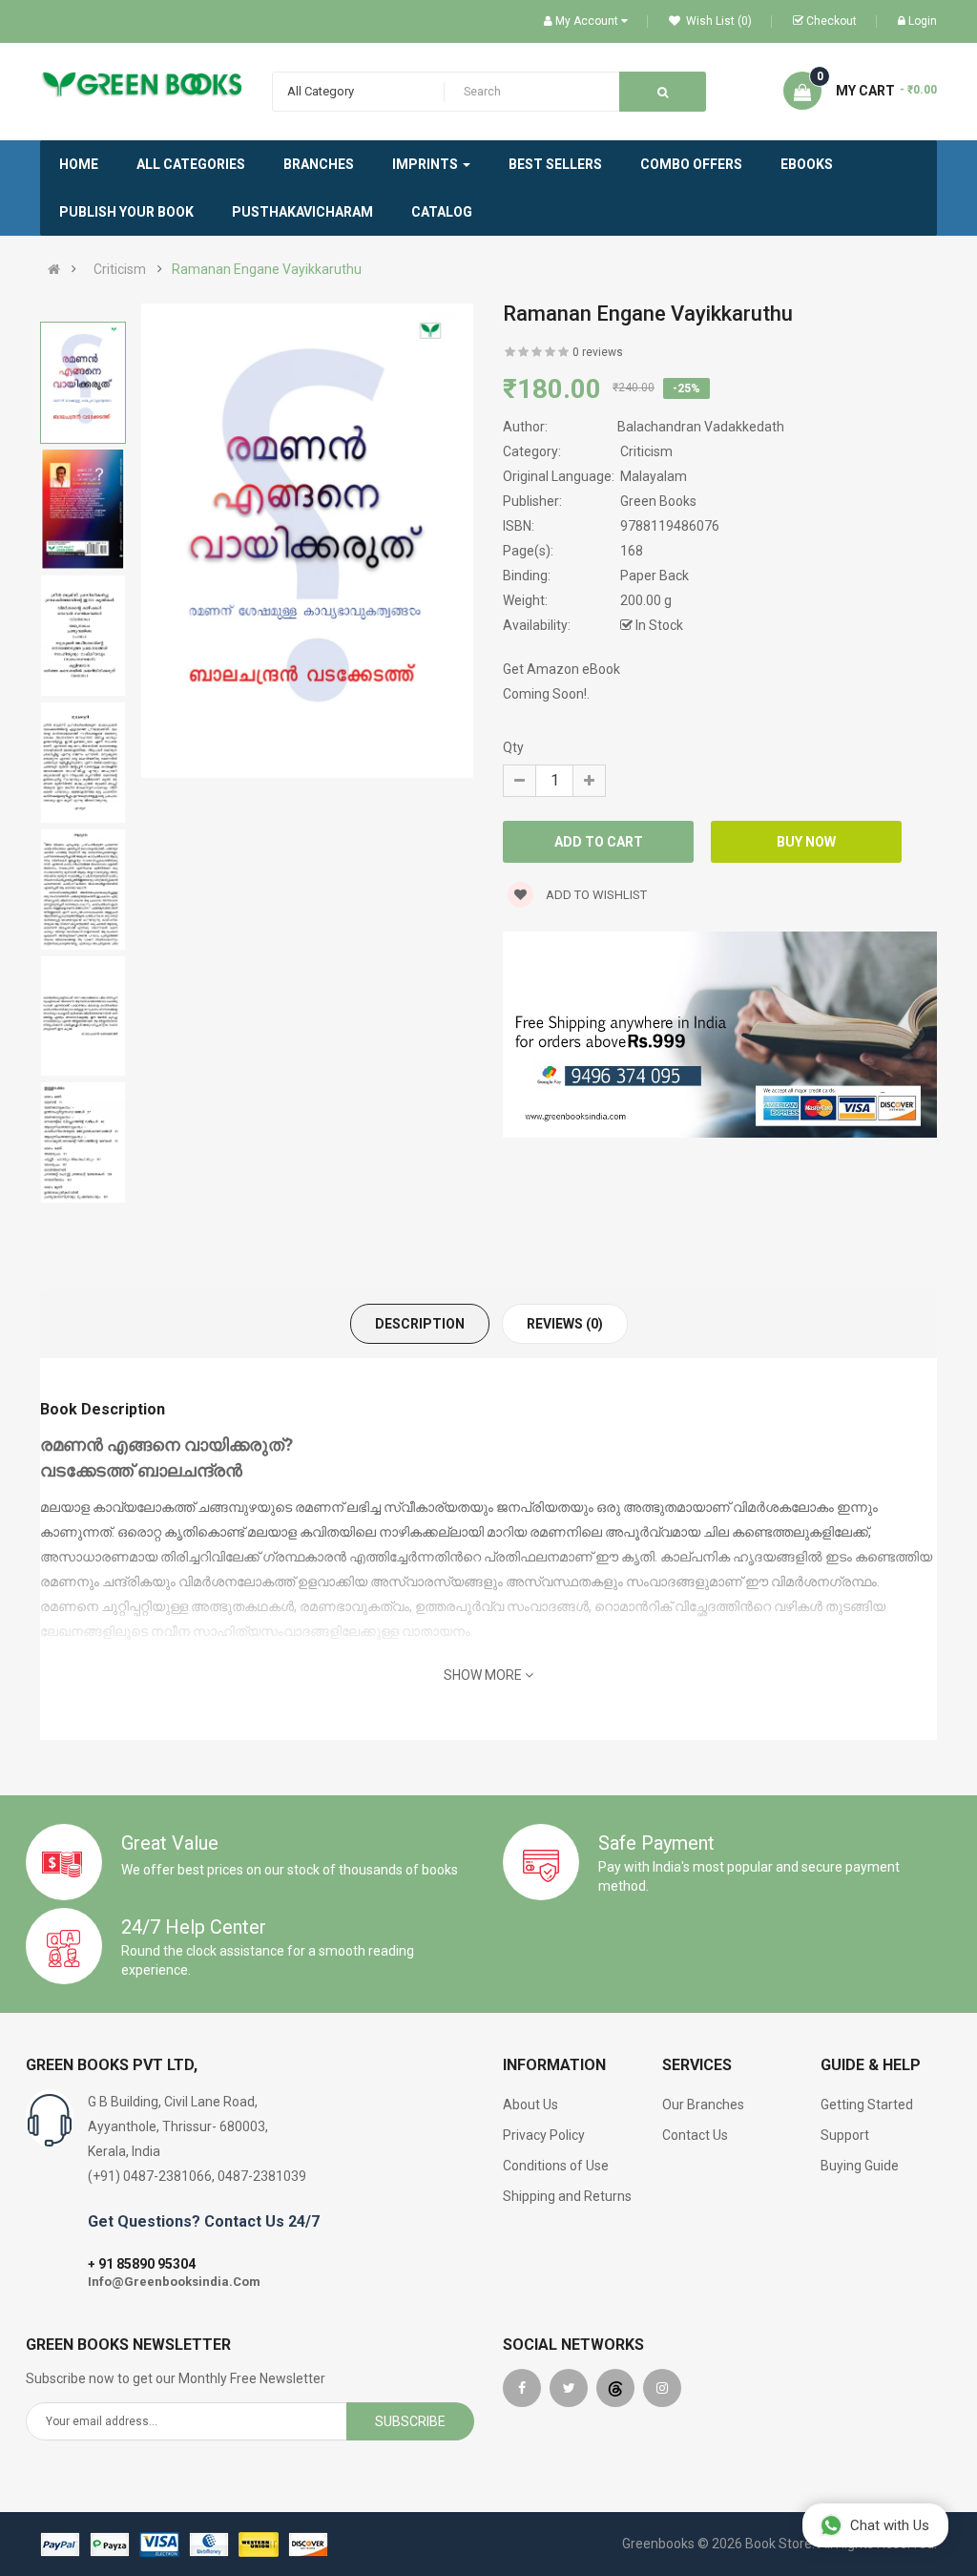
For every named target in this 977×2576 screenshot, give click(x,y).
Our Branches (703, 2105)
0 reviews (598, 352)
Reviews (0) (565, 1324)
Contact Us (695, 2135)
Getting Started (867, 2105)
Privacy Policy (544, 2135)
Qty (513, 747)
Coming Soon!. (546, 694)
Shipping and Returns (567, 2196)
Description (420, 1324)
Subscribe (410, 2421)
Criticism (120, 269)
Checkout (831, 21)
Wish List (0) (717, 21)
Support (845, 2135)
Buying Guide (860, 2166)
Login (923, 21)
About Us (530, 2105)
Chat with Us (890, 2525)
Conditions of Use (556, 2166)
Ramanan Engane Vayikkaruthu (267, 269)
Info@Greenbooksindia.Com (174, 2282)
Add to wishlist (595, 895)
